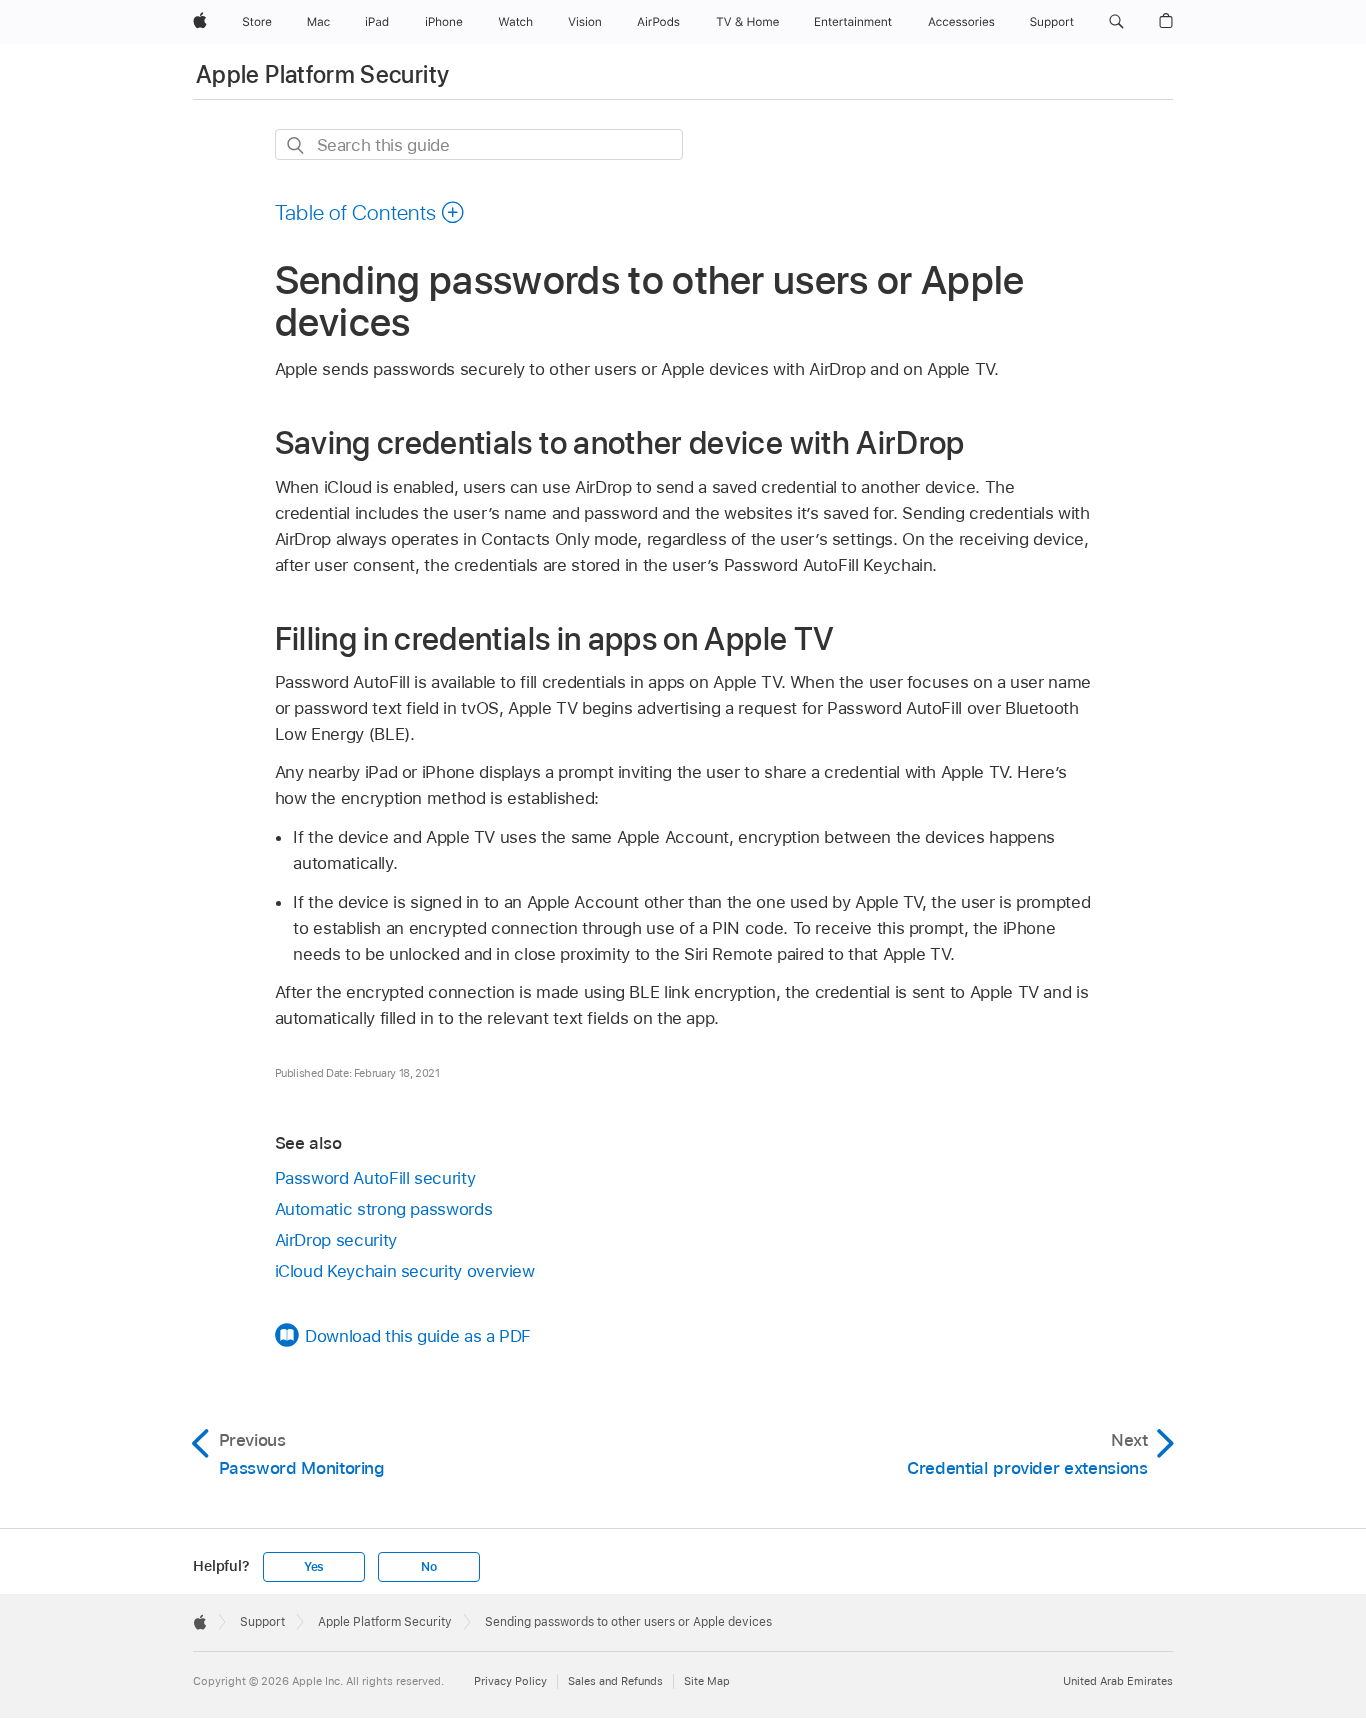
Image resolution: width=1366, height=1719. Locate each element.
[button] (1116, 22)
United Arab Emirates (1118, 1681)
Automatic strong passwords (384, 1209)
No (429, 1567)
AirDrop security (336, 1240)
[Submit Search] (296, 145)
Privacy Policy (510, 1681)
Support (262, 1622)
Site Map (707, 1681)
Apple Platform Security (322, 74)
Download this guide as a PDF (418, 1336)
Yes (314, 1567)
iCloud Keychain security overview (405, 1271)
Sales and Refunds (615, 1681)
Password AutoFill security (375, 1178)
